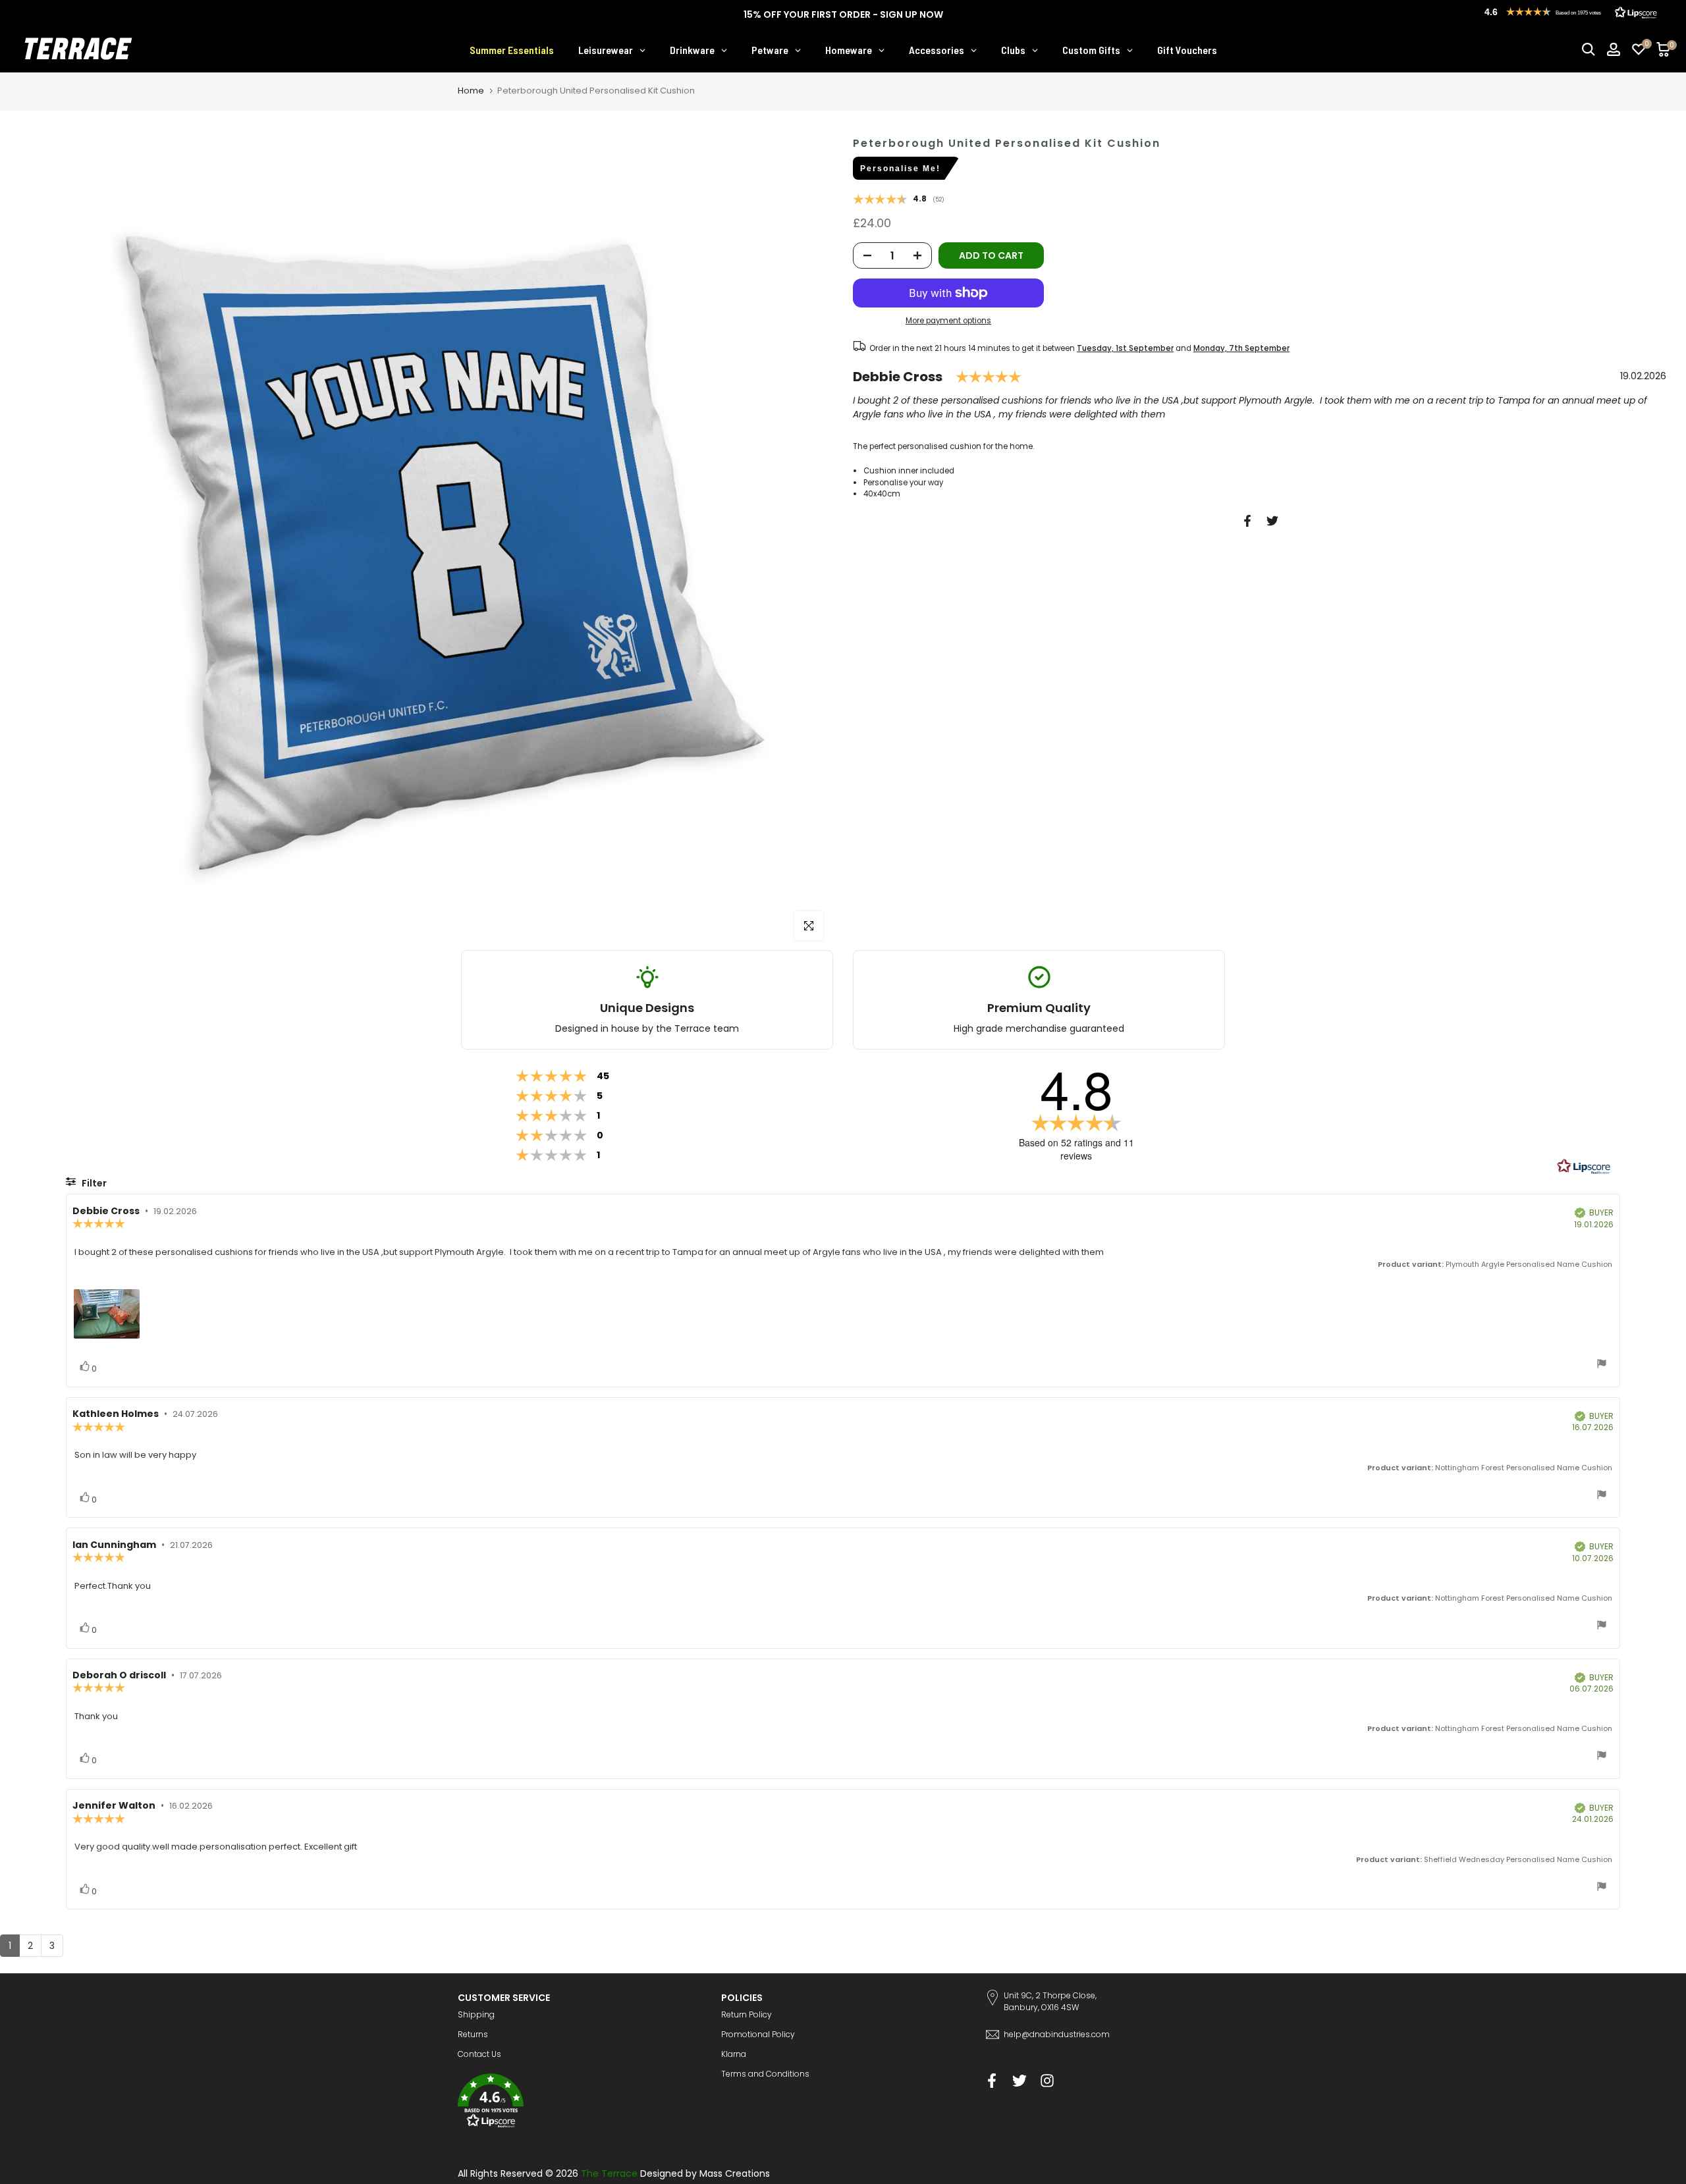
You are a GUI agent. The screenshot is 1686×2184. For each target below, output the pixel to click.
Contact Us (479, 2054)
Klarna (734, 2054)
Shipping (476, 2014)
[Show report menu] (1602, 1365)
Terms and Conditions (765, 2074)
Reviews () (899, 200)
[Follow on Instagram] (1047, 2080)
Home (471, 91)
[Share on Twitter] (1272, 521)
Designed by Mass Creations (705, 2173)
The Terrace (609, 2173)
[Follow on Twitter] (1020, 2080)
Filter (93, 1183)
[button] (580, 2103)
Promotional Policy (758, 2034)
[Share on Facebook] (1247, 521)
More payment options (948, 321)
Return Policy (747, 2014)
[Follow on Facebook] (992, 2080)
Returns (473, 2034)
